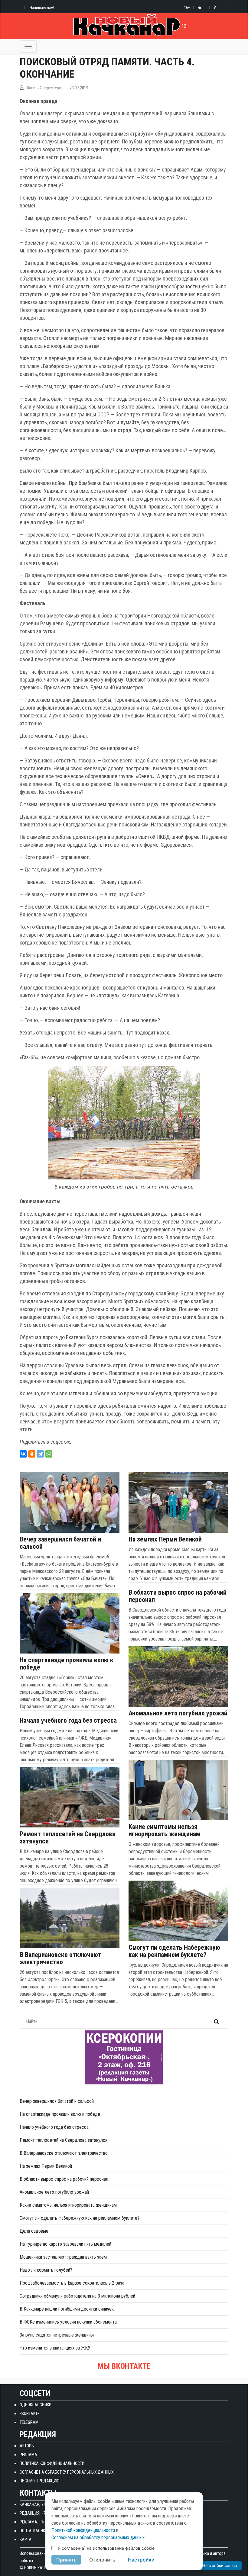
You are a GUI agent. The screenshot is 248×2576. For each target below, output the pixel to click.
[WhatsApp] (49, 1454)
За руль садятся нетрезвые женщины (57, 2335)
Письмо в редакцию (40, 2481)
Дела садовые (34, 2231)
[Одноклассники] (32, 1454)
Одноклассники (36, 2405)
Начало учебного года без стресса (68, 1721)
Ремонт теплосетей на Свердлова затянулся (67, 1838)
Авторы (27, 2446)
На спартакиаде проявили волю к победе (67, 1664)
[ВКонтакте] (23, 1454)
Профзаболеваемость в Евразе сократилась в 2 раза (72, 2283)
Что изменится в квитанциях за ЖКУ (55, 2348)
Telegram (29, 2422)
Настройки (141, 2560)
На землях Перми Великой (165, 1539)
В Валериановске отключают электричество (60, 1958)
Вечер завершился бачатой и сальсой (60, 1543)
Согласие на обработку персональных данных (67, 2472)
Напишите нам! (42, 7)
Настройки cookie (220, 2565)
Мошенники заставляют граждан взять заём (63, 2257)
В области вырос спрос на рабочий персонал (178, 1596)
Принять (66, 2560)
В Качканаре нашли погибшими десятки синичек (67, 2309)
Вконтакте (30, 2414)
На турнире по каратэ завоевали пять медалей (65, 2244)
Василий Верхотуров (45, 88)
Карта (26, 2539)
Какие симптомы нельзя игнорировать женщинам (164, 1830)
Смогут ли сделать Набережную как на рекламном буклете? (174, 1951)
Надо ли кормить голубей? (46, 2270)
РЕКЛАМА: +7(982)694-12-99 (44, 2522)
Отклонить (102, 2560)
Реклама (28, 2455)
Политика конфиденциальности (52, 2463)
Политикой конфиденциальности (83, 2530)
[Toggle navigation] (28, 47)
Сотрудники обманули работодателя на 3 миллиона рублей (77, 2296)
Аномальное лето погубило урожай (178, 1713)
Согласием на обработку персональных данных (98, 2538)
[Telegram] (40, 1454)
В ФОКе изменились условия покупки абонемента (68, 2322)
